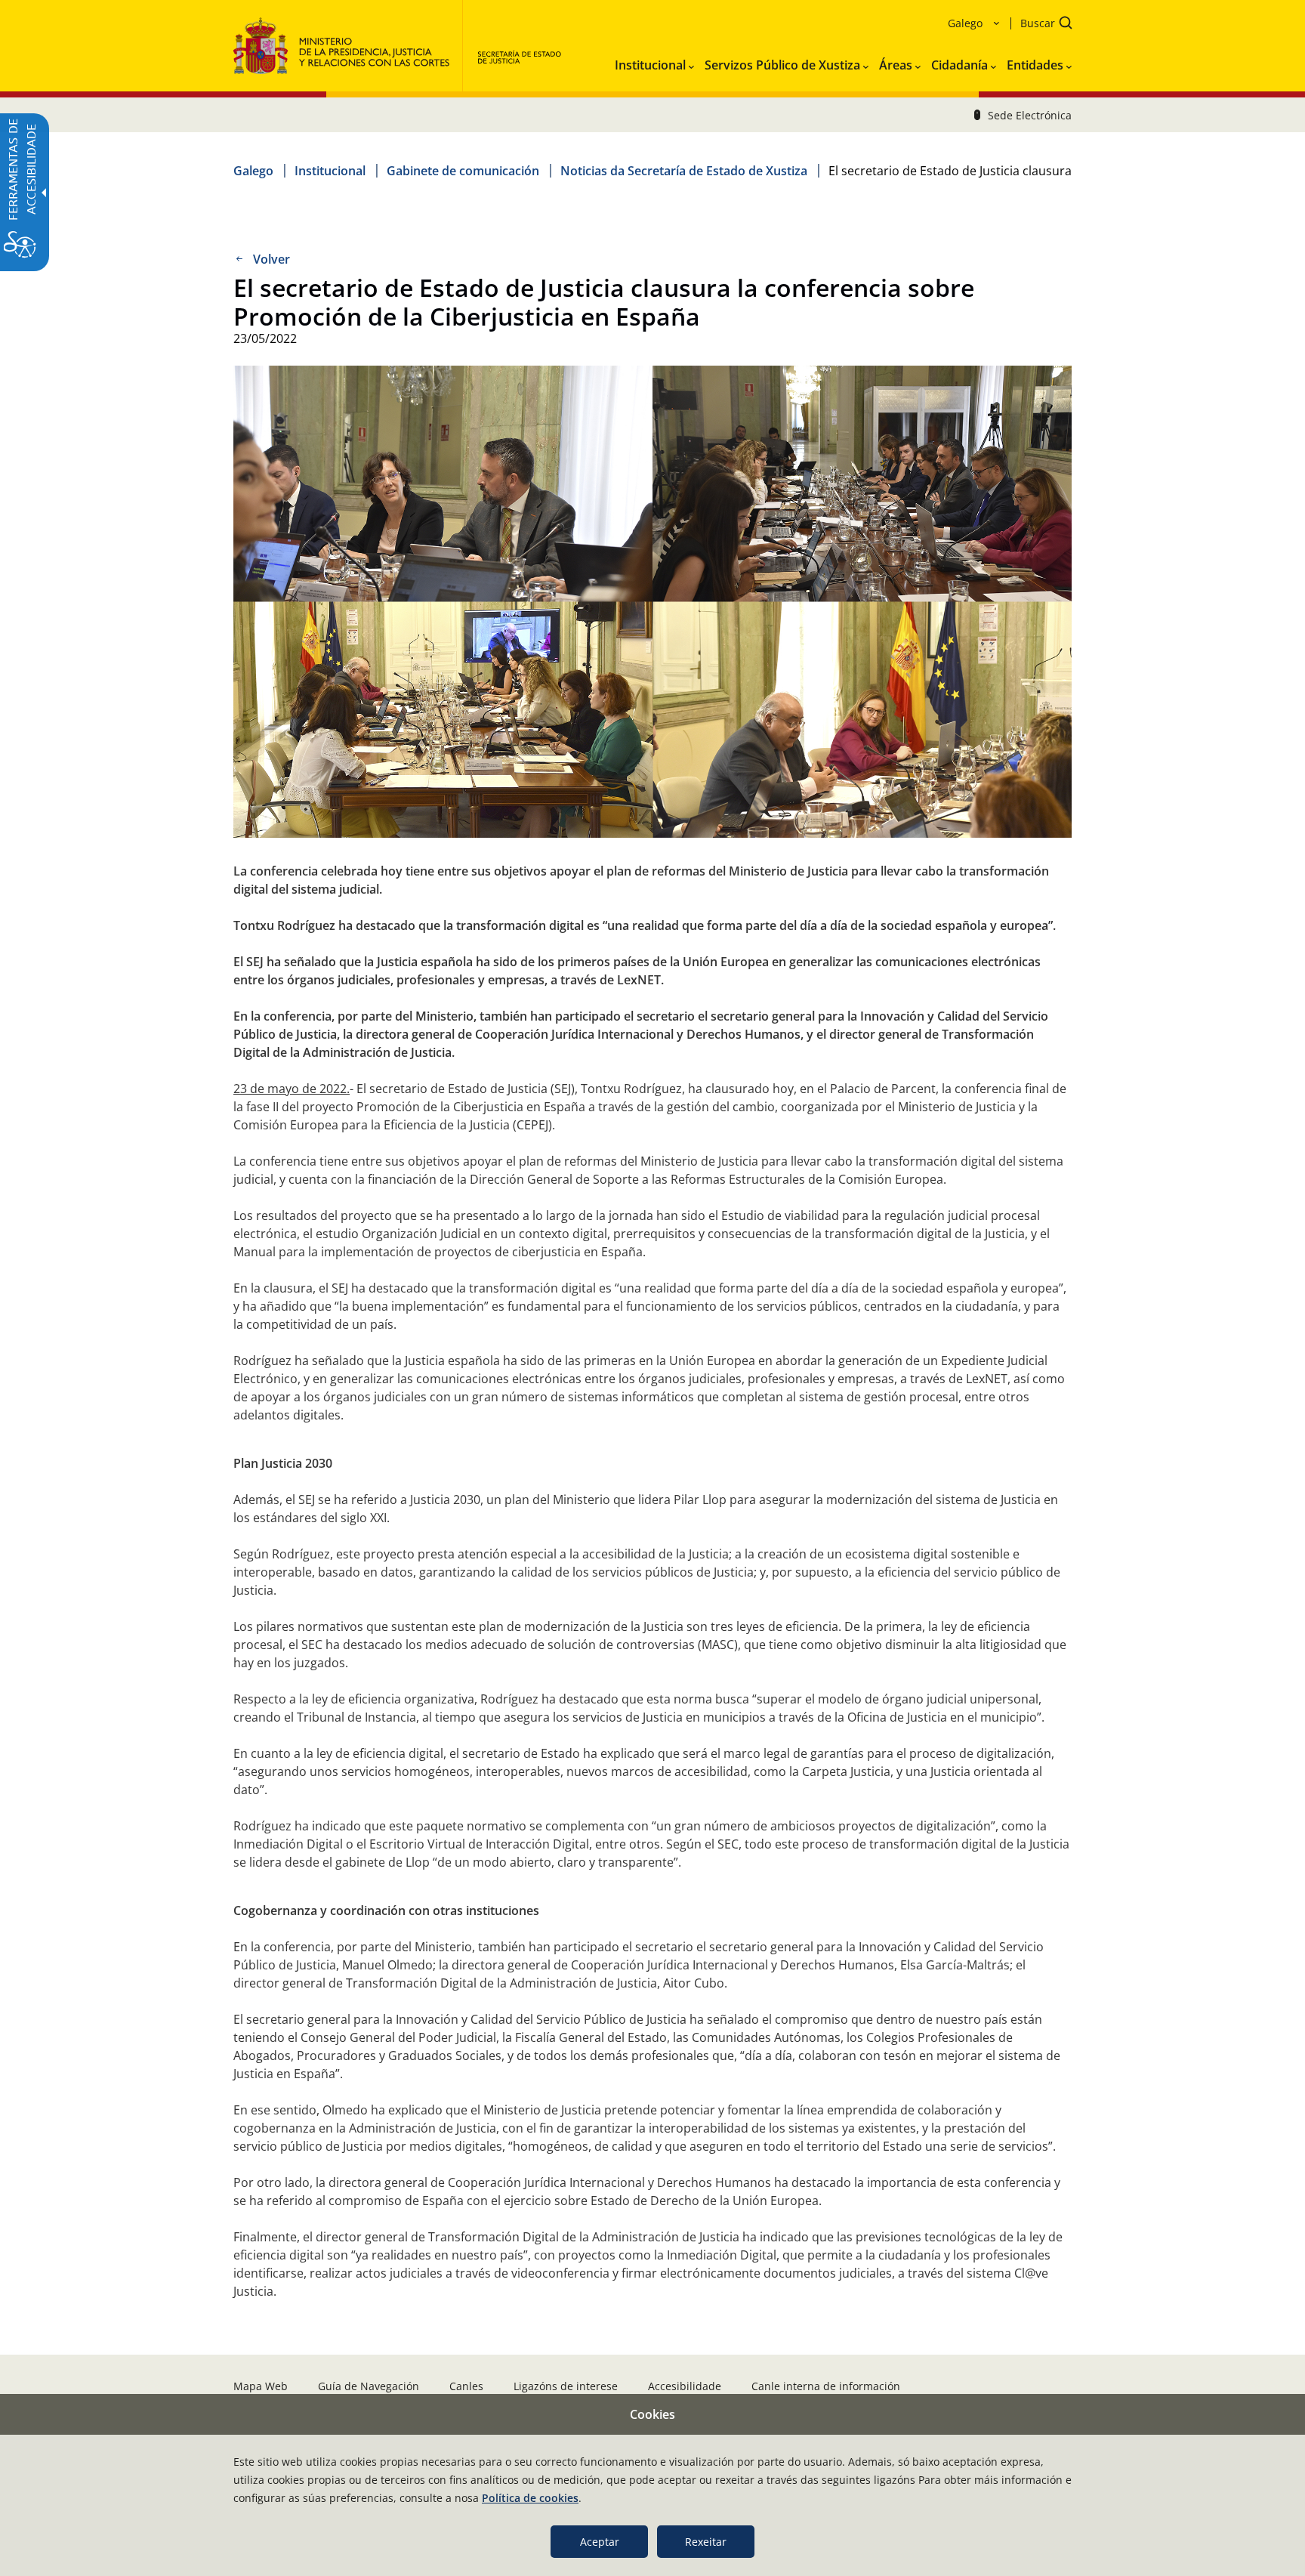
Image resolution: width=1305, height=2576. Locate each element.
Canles (466, 2386)
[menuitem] (654, 62)
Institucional (330, 171)
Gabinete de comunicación (463, 171)
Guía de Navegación (369, 2386)
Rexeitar (706, 2542)
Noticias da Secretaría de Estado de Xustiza (684, 171)
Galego (253, 171)
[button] (1041, 25)
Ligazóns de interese (566, 2386)
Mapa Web (261, 2386)
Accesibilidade (685, 2386)
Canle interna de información (826, 2386)
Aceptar (600, 2542)
